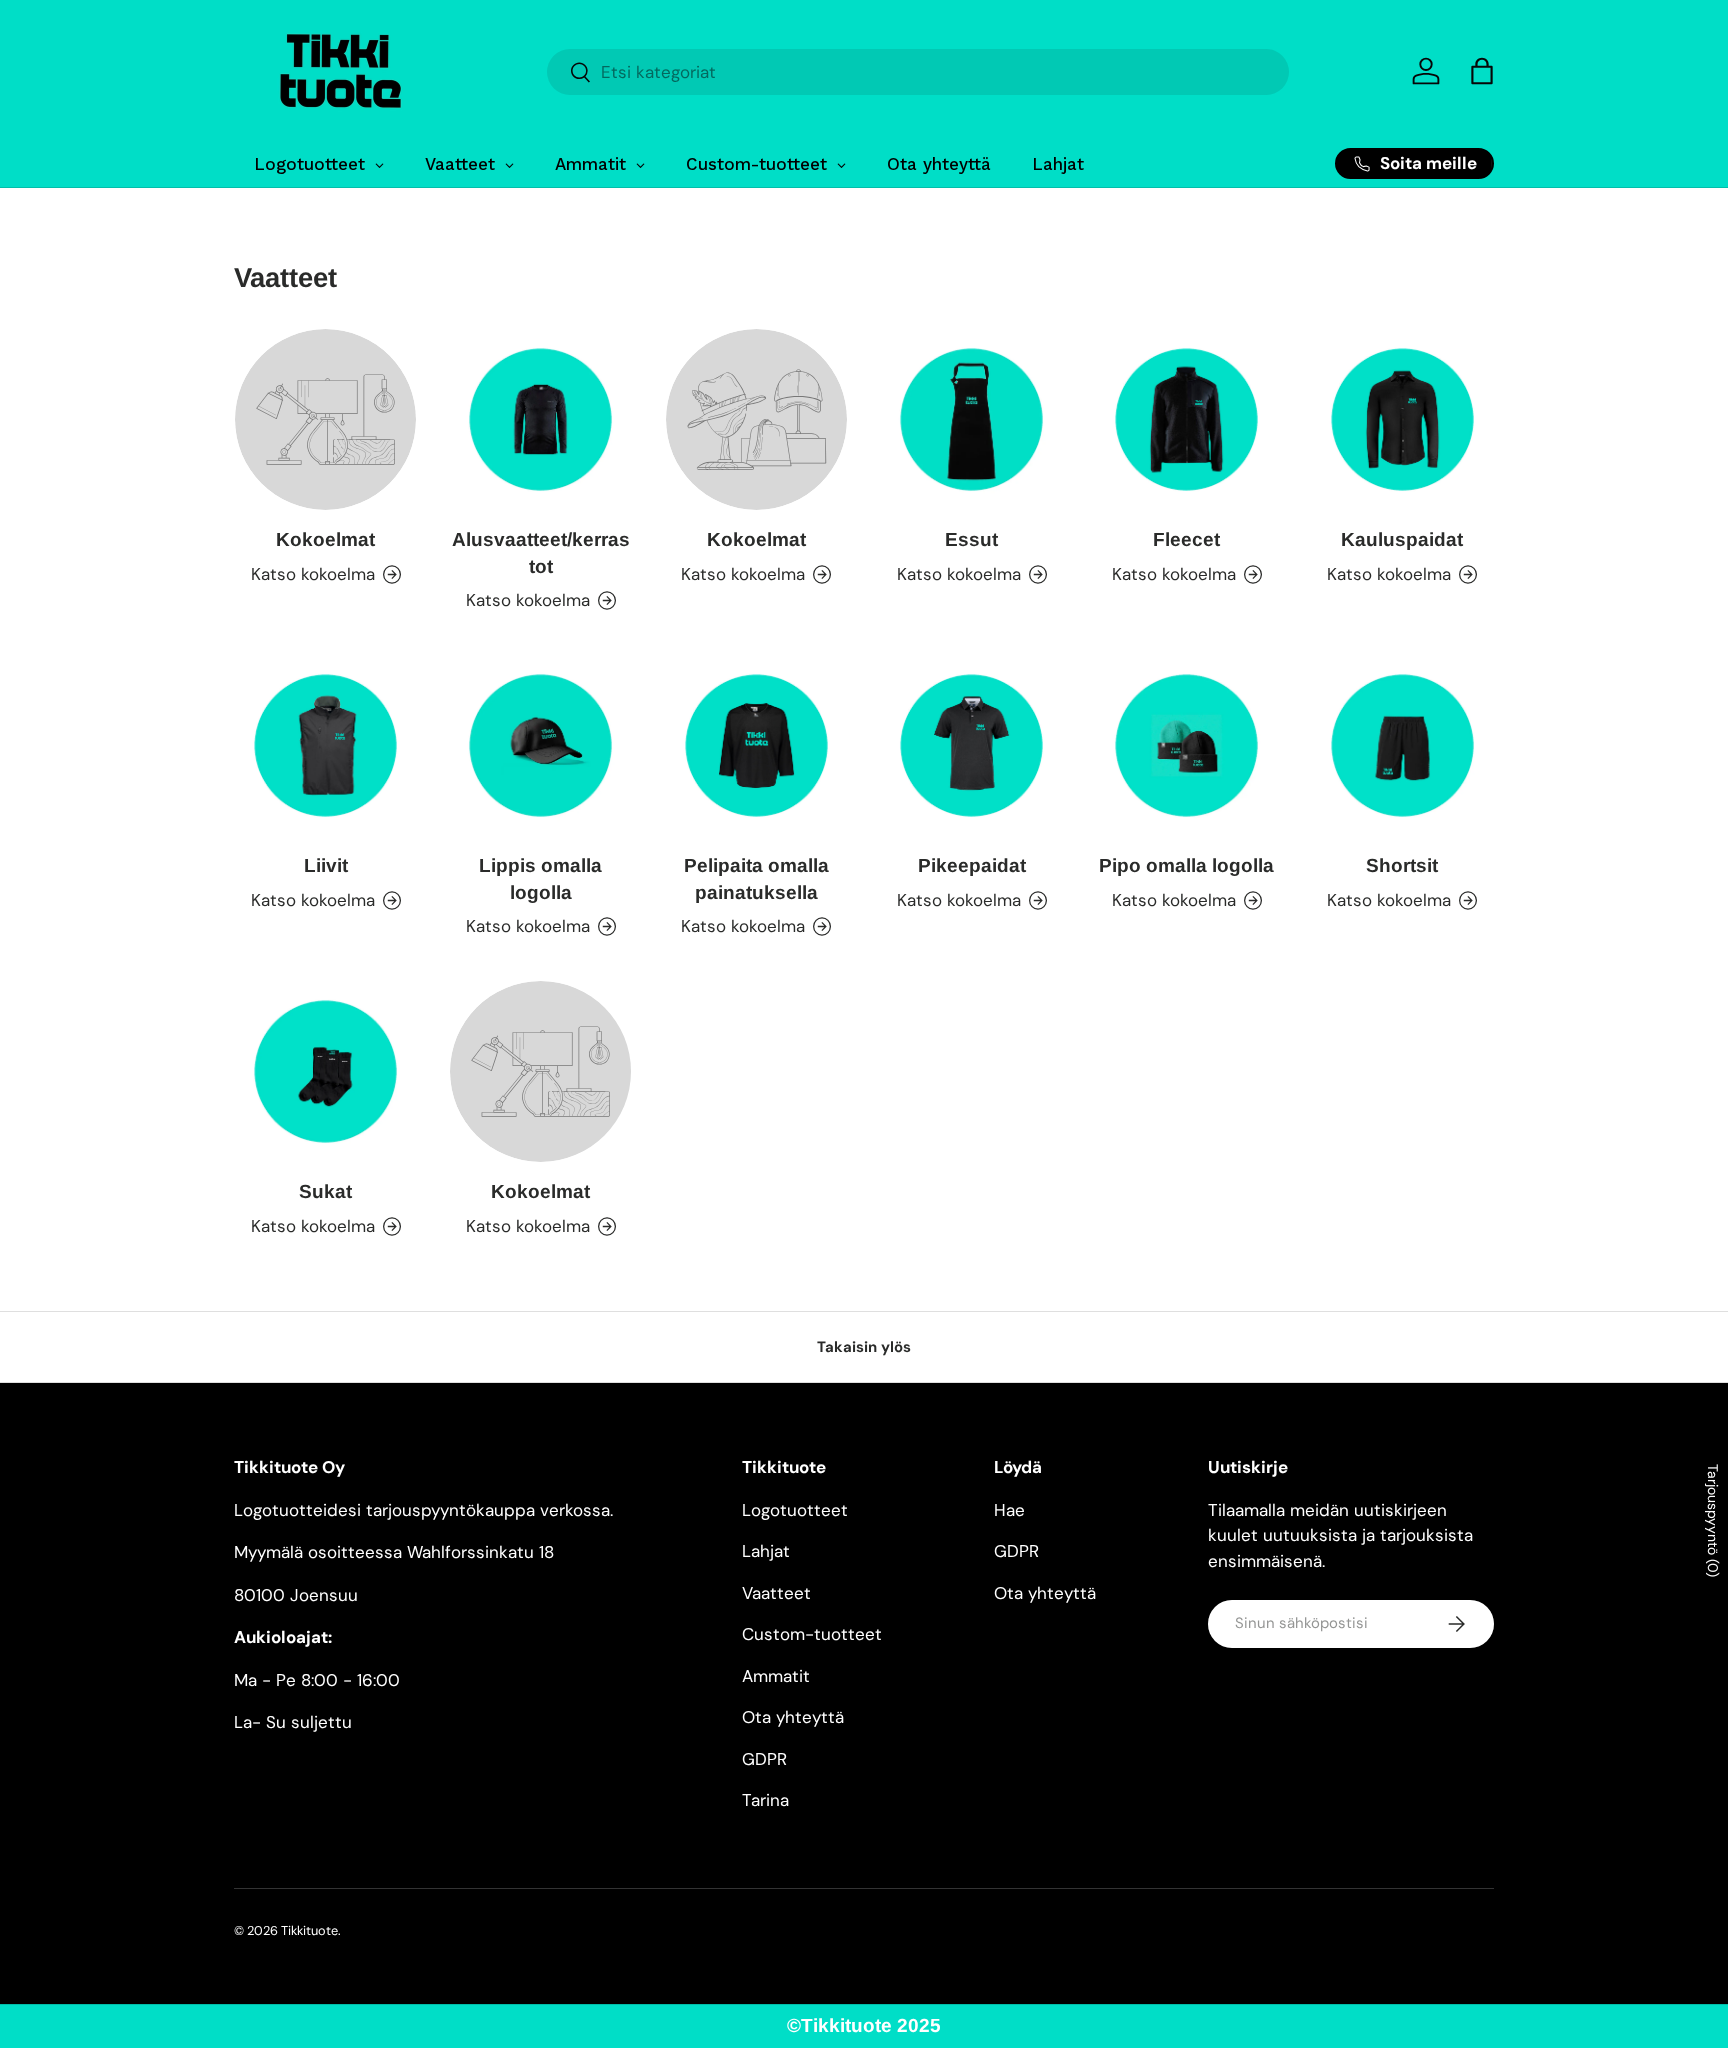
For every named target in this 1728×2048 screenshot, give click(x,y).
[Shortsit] (1402, 745)
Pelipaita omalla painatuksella (756, 879)
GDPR (764, 1759)
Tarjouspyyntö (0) (1713, 1520)
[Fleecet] (1186, 419)
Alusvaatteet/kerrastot (541, 553)
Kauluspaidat (1402, 539)
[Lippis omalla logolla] (540, 745)
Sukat (325, 1191)
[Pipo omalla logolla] (1186, 745)
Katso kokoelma (313, 573)
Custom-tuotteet (812, 1634)
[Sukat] (325, 1071)
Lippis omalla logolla (540, 879)
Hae (1009, 1510)
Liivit (326, 865)
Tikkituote (309, 1930)
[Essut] (971, 419)
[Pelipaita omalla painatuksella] (756, 745)
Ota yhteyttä (793, 1717)
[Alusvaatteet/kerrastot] (540, 419)
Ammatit (776, 1676)
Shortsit (1402, 865)
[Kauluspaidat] (1402, 419)
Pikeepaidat (972, 865)
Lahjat (766, 1551)
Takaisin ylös (864, 1347)
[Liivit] (325, 745)
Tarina (765, 1800)
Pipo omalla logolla (1186, 865)
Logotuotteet (795, 1510)
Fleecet (1186, 539)
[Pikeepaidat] (971, 745)
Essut (971, 539)
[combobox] (918, 72)
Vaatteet (776, 1593)
